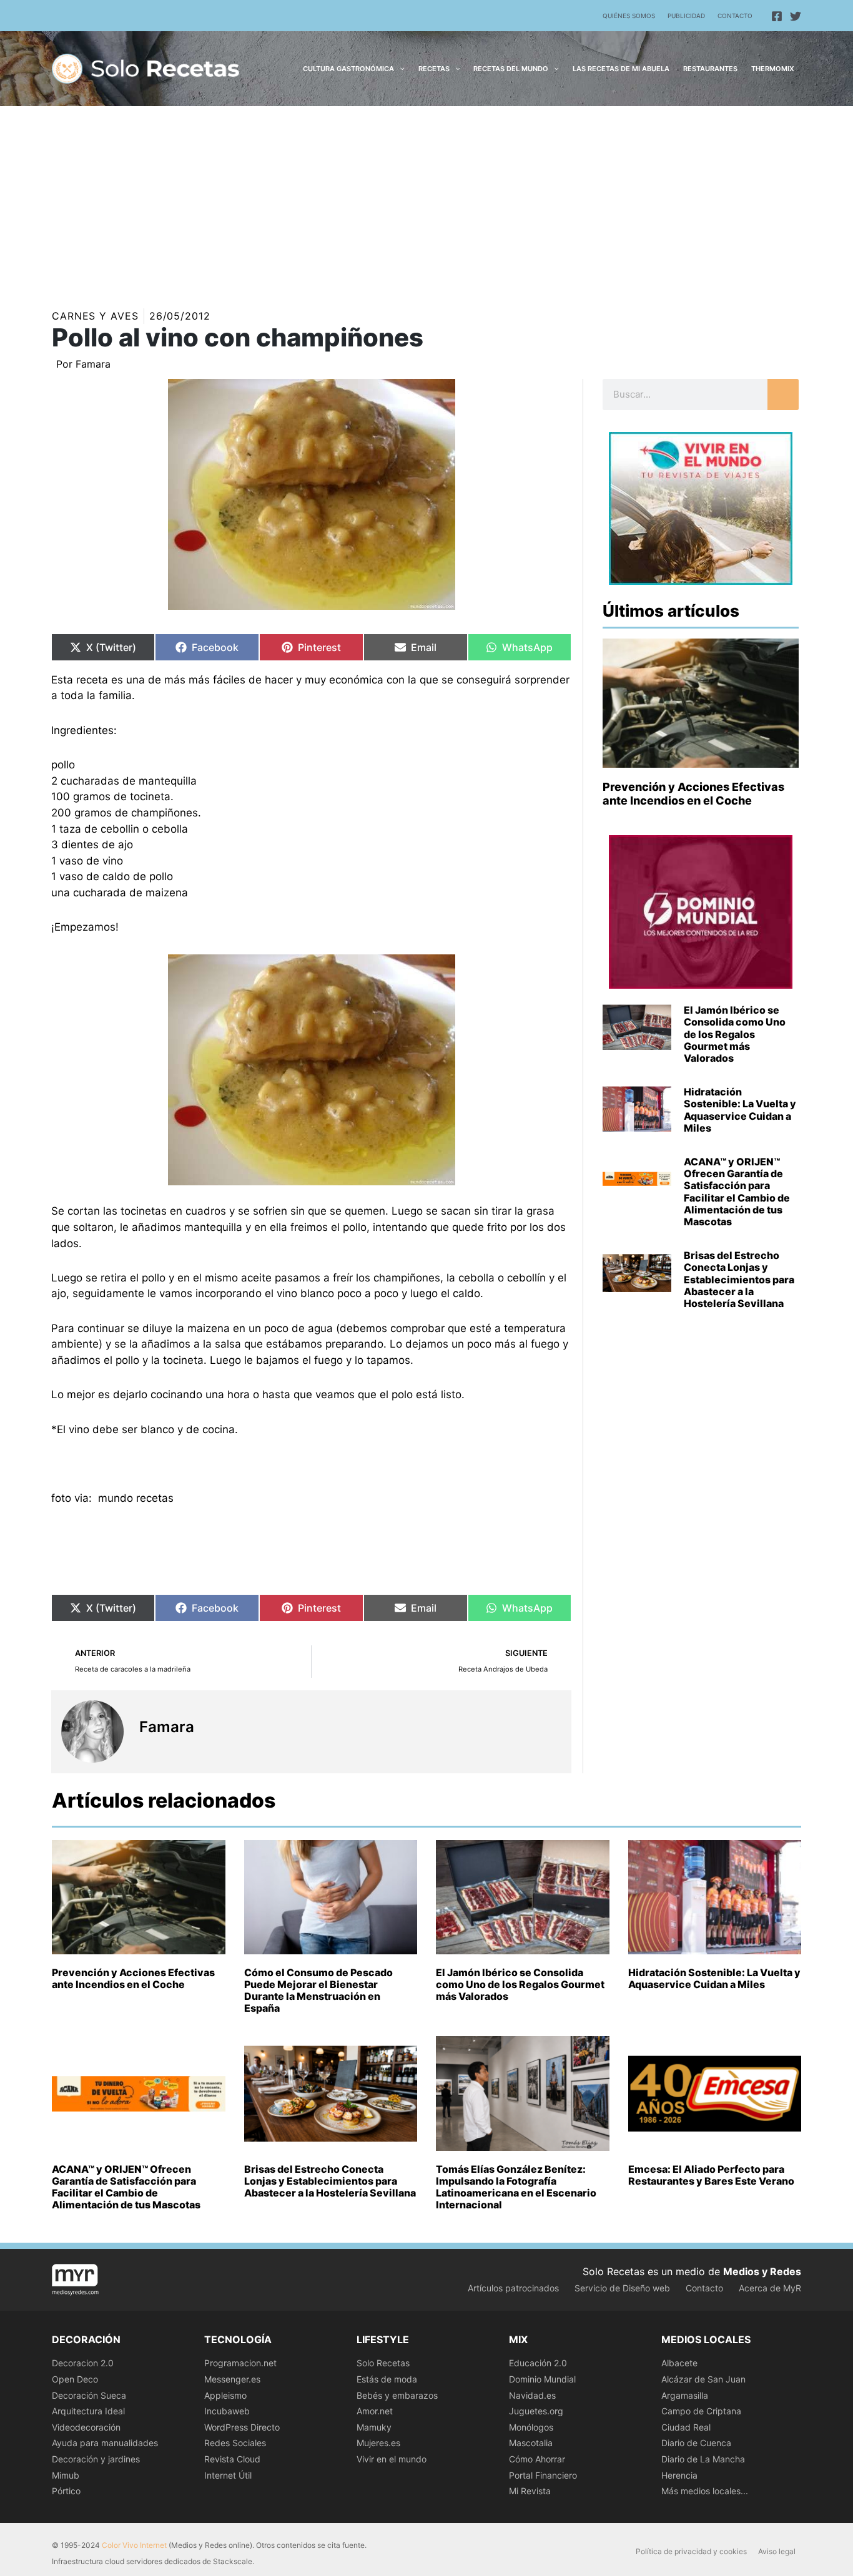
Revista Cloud (232, 2459)
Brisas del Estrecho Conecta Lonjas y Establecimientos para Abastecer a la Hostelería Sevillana (739, 1279)
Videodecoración (86, 2427)
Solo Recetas (383, 2363)
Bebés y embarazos (397, 2395)
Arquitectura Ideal (88, 2411)
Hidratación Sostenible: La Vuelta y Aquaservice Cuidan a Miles (740, 1110)
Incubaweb (227, 2411)
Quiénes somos (629, 16)
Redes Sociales (235, 2443)
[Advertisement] (426, 200)
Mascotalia (531, 2443)
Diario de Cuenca (696, 2443)
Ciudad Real (686, 2427)
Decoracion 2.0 (83, 2363)
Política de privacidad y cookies (691, 2551)
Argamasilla (685, 2395)
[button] (399, 69)
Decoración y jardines (96, 2459)
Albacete (679, 2363)
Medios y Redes (762, 2271)
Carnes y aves (95, 316)
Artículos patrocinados (513, 2288)
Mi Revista (530, 2491)
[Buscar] (783, 394)
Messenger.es (232, 2379)
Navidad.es (532, 2395)
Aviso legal (777, 2551)
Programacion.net (240, 2363)
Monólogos (531, 2427)
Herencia (679, 2475)
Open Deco (75, 2379)
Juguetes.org (536, 2411)
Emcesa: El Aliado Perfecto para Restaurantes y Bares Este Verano (711, 2175)
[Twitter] (796, 16)
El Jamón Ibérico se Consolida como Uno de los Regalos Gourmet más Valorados (735, 1034)
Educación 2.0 (538, 2363)
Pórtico (66, 2491)
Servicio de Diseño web (622, 2288)
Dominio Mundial (542, 2379)
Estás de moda (387, 2379)
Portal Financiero (543, 2475)
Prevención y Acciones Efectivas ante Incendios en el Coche (693, 794)
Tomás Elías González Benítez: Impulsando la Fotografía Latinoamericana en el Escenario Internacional (516, 2187)
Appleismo (225, 2395)
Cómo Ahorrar (537, 2459)
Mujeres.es (378, 2443)
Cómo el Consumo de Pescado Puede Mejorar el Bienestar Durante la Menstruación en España (318, 1991)
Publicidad (686, 16)
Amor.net (375, 2411)
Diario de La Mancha (703, 2459)
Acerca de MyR (770, 2288)
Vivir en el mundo (392, 2459)
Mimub (66, 2475)
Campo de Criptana (701, 2411)
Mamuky (374, 2427)
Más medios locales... (705, 2491)
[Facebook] (777, 16)
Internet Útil (228, 2475)
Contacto (735, 16)
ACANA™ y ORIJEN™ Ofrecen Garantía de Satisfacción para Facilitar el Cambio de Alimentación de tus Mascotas (737, 1192)
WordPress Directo (242, 2427)
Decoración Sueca (89, 2395)
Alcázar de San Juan (703, 2379)
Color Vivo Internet (134, 2545)
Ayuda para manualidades (105, 2443)
